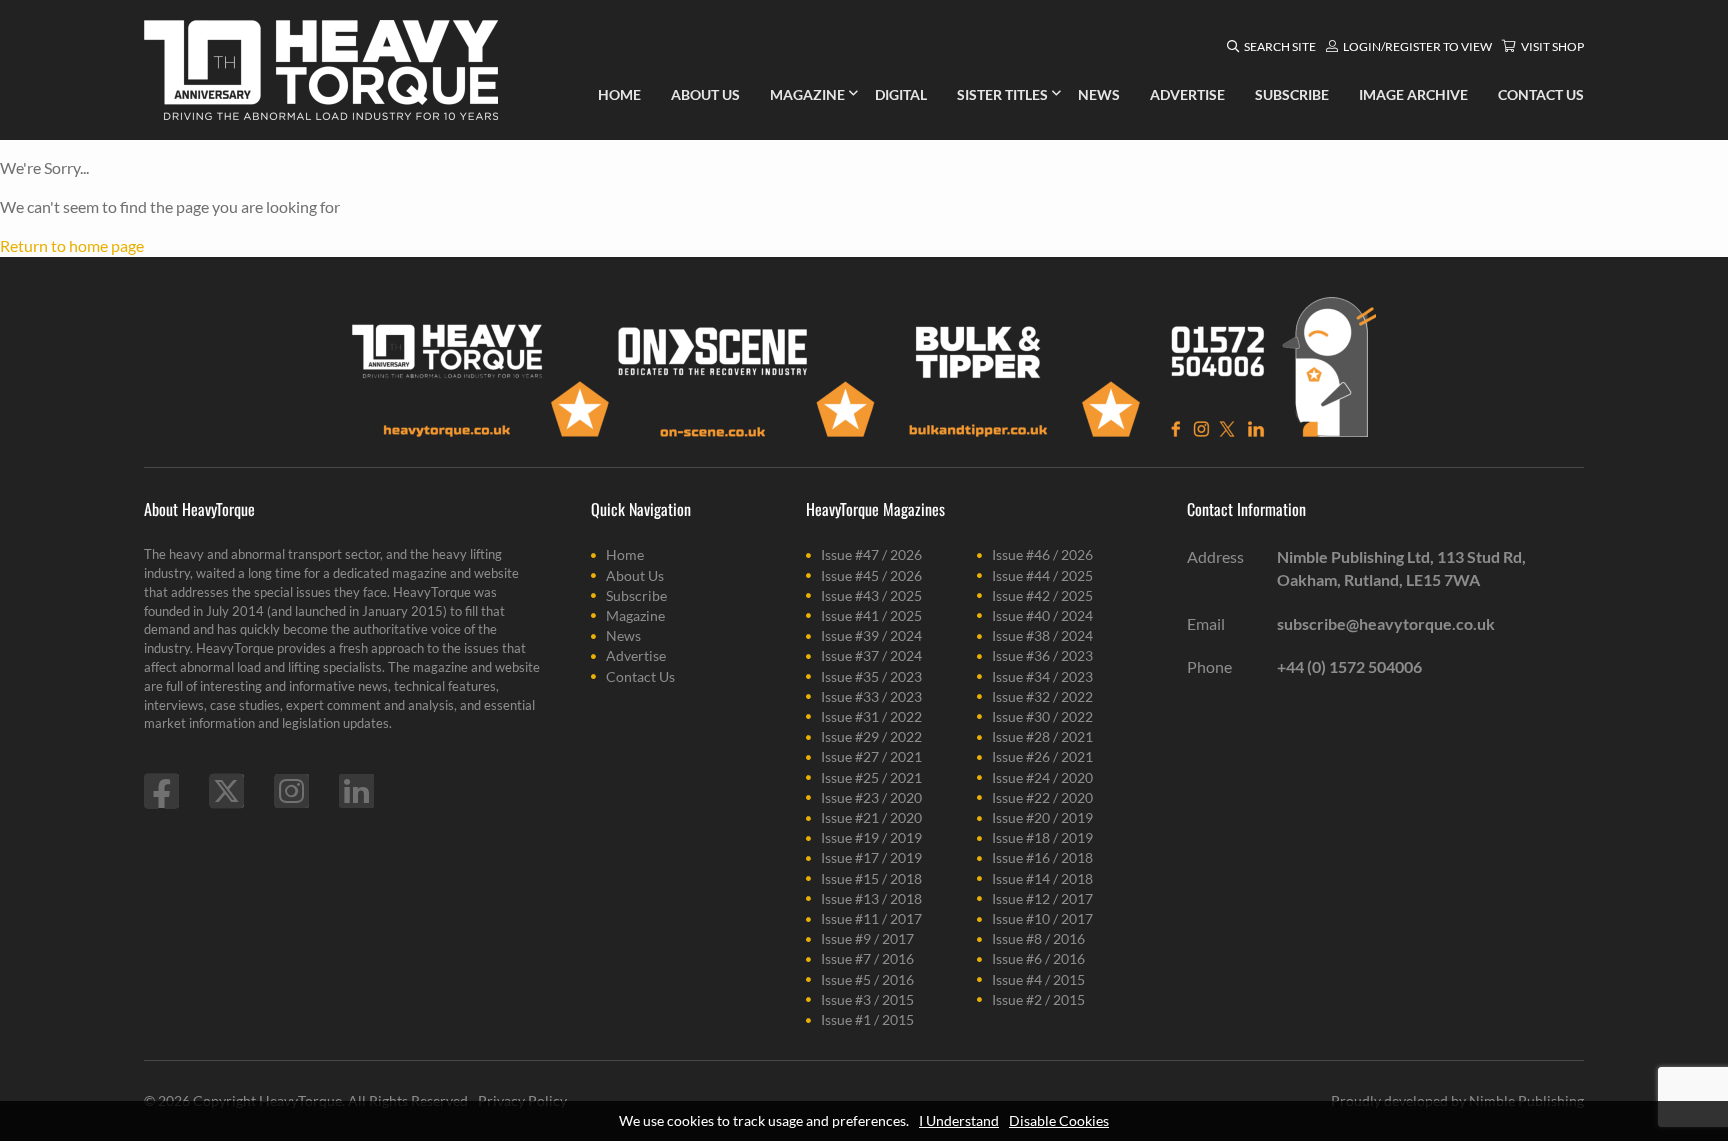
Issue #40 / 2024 (1042, 615)
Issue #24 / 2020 (1042, 777)
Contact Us (640, 676)
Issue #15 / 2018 (871, 878)
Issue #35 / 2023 (871, 676)
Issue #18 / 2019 (1042, 837)
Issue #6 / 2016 (1038, 958)
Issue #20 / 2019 (1042, 817)
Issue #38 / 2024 (1042, 635)
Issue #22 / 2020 (1042, 797)
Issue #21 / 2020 (871, 817)
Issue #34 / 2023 (1042, 676)
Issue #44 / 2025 (1042, 575)
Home (625, 554)
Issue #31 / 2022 (871, 716)
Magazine (635, 615)
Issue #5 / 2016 (867, 979)
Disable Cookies (1059, 1120)
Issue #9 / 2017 (867, 938)
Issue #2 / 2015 (1038, 999)
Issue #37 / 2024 (871, 655)
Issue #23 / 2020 (871, 797)
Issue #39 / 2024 (871, 635)
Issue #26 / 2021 (1042, 756)
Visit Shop (1552, 46)
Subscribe (636, 595)
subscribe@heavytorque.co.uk (1386, 623)
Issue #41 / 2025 (871, 615)
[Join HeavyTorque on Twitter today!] (226, 791)
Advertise (636, 655)
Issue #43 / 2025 (871, 595)
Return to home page (72, 245)
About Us (635, 575)
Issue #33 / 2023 (871, 696)
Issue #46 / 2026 (1042, 554)
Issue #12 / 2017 (1042, 898)
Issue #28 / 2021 (1042, 736)
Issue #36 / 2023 (1042, 655)
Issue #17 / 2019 (871, 857)
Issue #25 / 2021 (871, 777)
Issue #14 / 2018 (1042, 878)
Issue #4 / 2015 (1038, 979)
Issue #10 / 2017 (1042, 918)
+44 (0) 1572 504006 (1349, 666)
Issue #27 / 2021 (871, 756)
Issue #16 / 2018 (1042, 857)
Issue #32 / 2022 (1042, 696)
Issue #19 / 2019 (871, 837)
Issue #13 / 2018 (871, 898)
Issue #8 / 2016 (1038, 938)
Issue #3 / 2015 (867, 999)
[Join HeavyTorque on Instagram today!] (291, 791)
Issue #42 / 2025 (1042, 595)
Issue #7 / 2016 (867, 958)
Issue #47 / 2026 (871, 554)
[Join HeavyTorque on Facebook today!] (161, 791)
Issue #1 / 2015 (867, 1019)
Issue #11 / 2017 (871, 918)
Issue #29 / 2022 (871, 736)
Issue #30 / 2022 (1042, 716)
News (623, 635)
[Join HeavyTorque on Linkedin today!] (356, 791)
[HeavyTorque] (321, 70)
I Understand (959, 1120)
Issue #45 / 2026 (871, 575)
